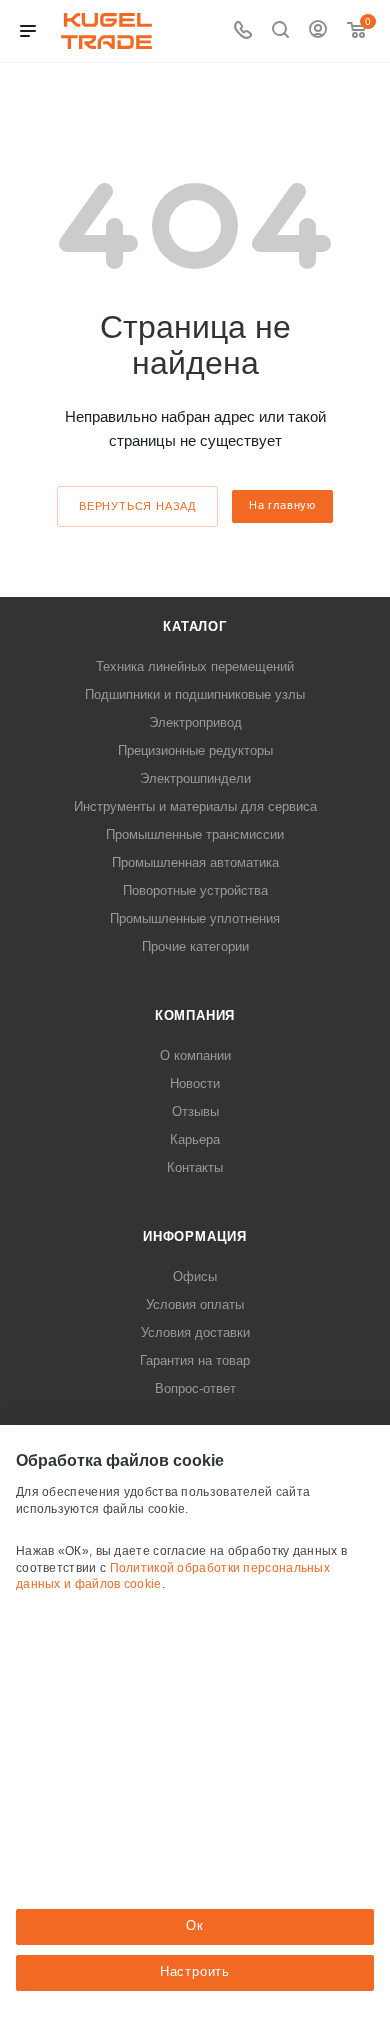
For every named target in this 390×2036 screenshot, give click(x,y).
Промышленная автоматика (195, 862)
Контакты (195, 1167)
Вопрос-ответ (195, 1388)
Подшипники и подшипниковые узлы (195, 694)
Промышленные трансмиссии (195, 834)
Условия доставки (195, 1332)
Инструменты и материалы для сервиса (195, 806)
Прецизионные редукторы (195, 750)
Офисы (195, 1276)
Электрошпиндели (195, 778)
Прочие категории (195, 946)
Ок (195, 1925)
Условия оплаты (195, 1304)
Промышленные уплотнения (195, 918)
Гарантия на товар (195, 1360)
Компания (195, 1015)
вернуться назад (137, 506)
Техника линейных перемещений (195, 666)
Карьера (195, 1139)
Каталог (195, 626)
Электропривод (195, 722)
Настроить (195, 1971)
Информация (195, 1236)
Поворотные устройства (195, 890)
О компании (195, 1055)
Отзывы (195, 1111)
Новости (195, 1083)
